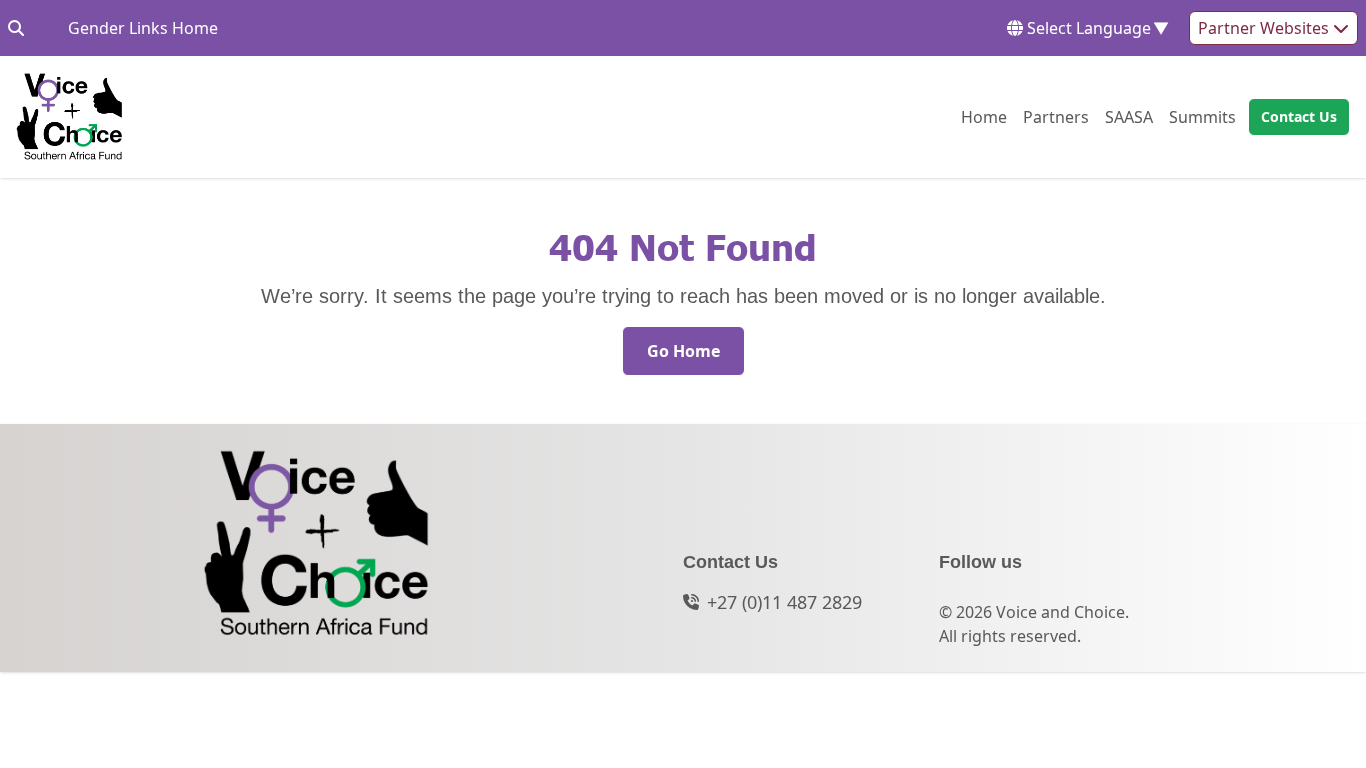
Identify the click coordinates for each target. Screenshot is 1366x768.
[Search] (16, 28)
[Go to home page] (69, 117)
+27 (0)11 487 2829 (784, 602)
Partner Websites (1265, 28)
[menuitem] (984, 117)
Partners (1056, 116)
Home (984, 116)
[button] (1293, 117)
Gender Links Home (143, 27)
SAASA (1129, 116)
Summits (1202, 116)
